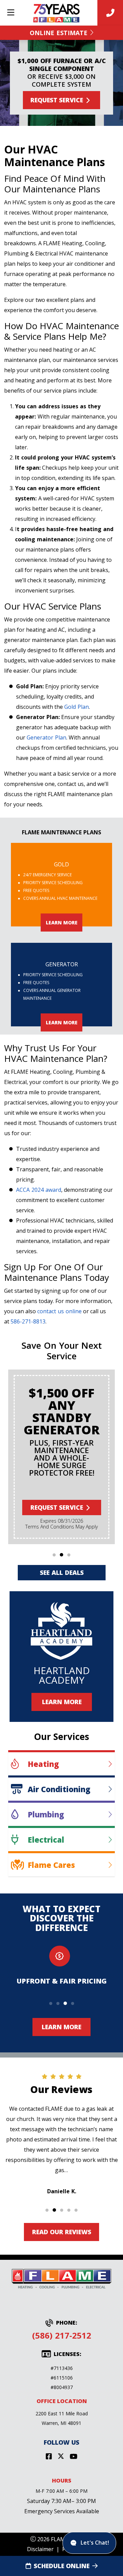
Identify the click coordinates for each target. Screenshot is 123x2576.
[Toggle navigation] (11, 13)
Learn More (61, 1702)
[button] (54, 1555)
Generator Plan (46, 737)
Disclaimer (40, 2549)
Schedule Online (62, 2566)
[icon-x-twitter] (61, 2457)
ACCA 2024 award (39, 1190)
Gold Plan (77, 707)
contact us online (59, 1311)
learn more (62, 923)
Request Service (57, 100)
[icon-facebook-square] (49, 2457)
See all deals (61, 1572)
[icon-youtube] (74, 2457)
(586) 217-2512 (62, 2335)
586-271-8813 (28, 1321)
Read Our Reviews (62, 2232)
